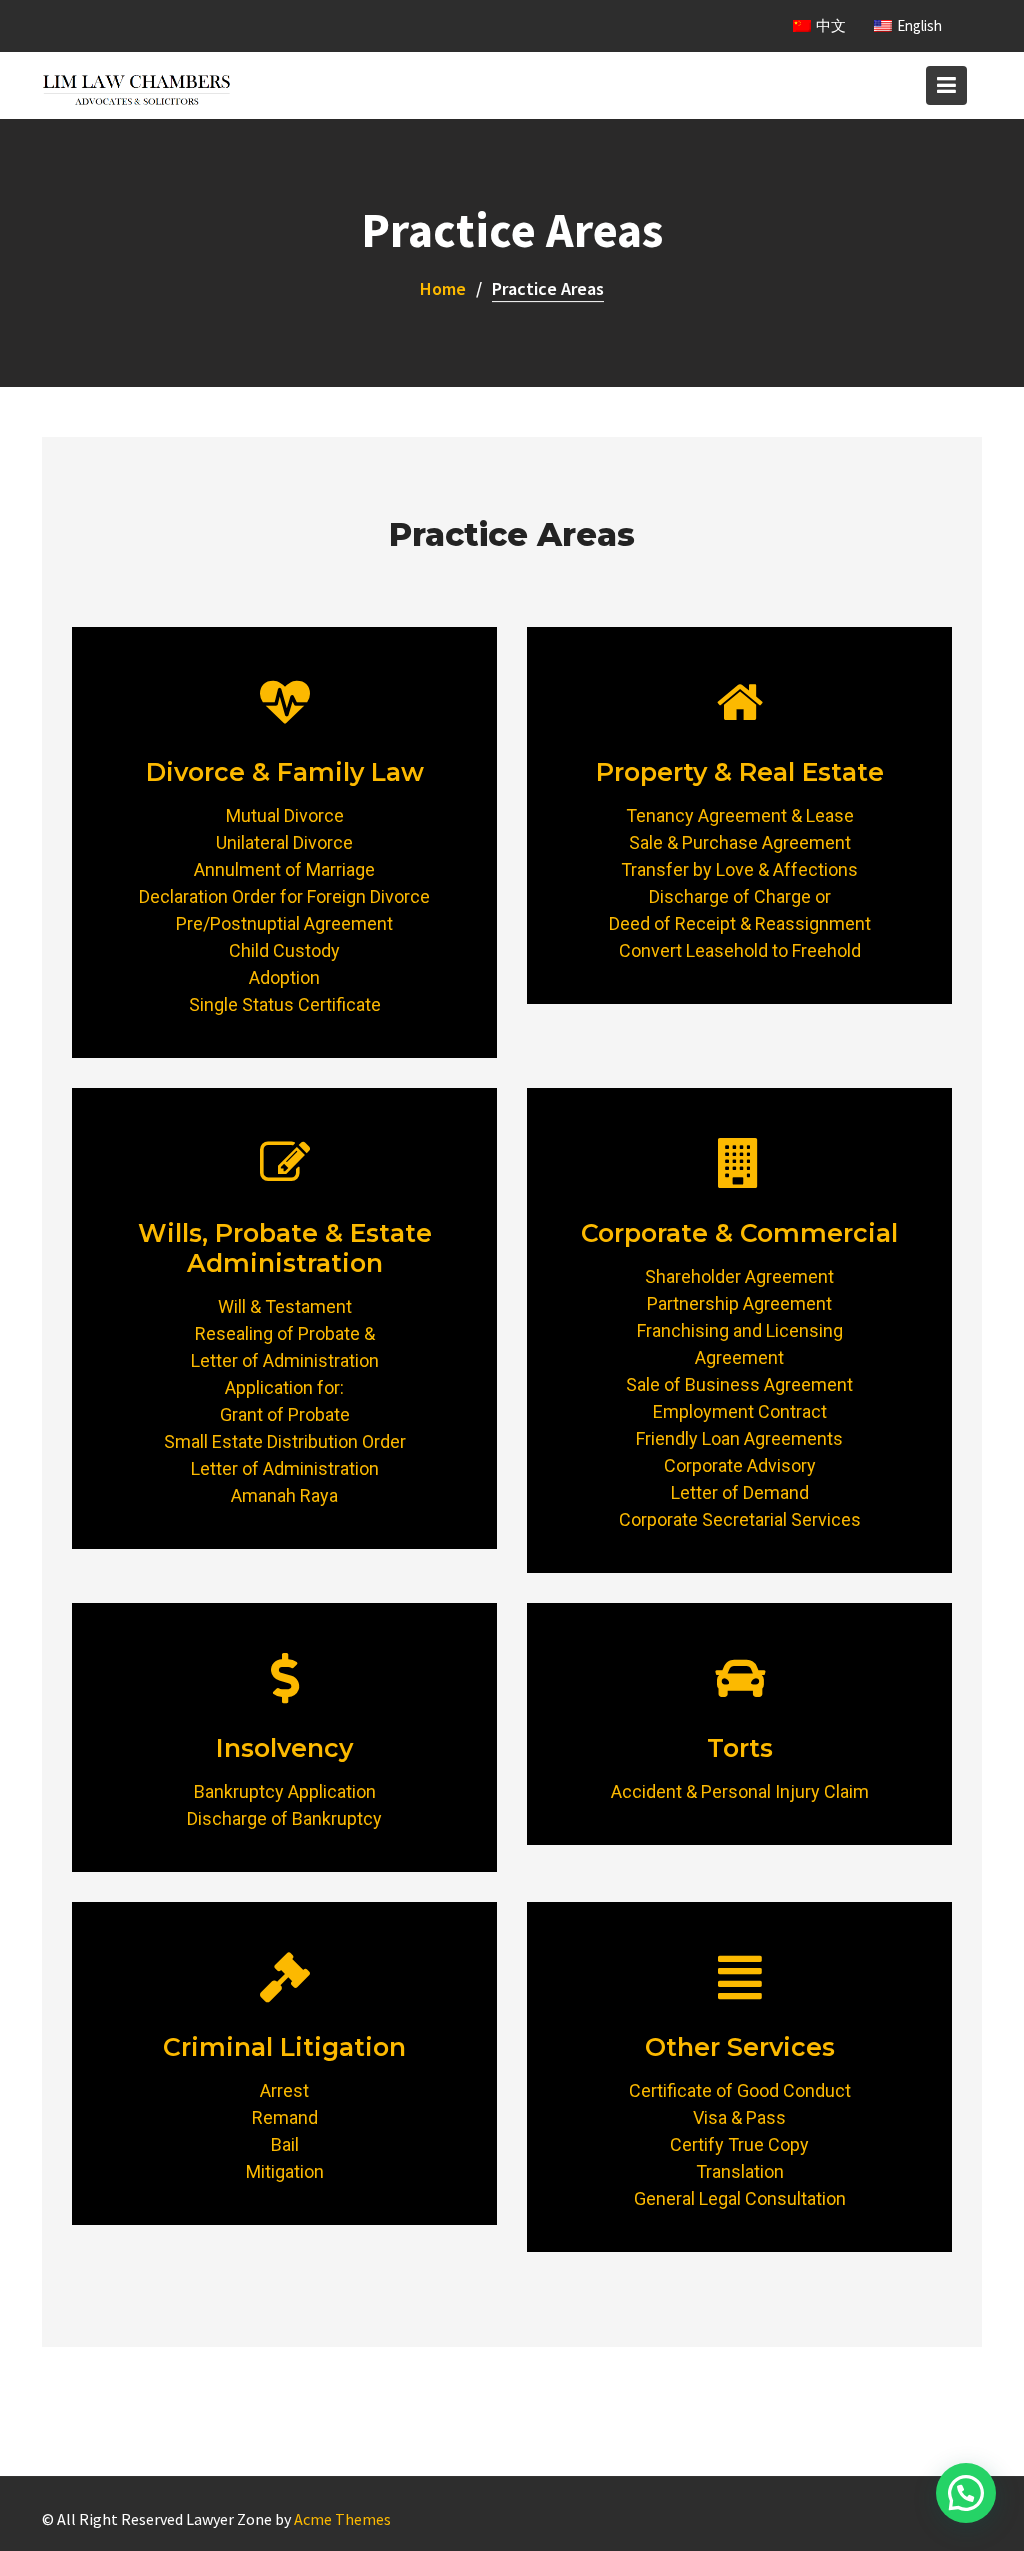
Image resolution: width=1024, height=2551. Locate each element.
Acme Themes (342, 2519)
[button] (966, 2493)
